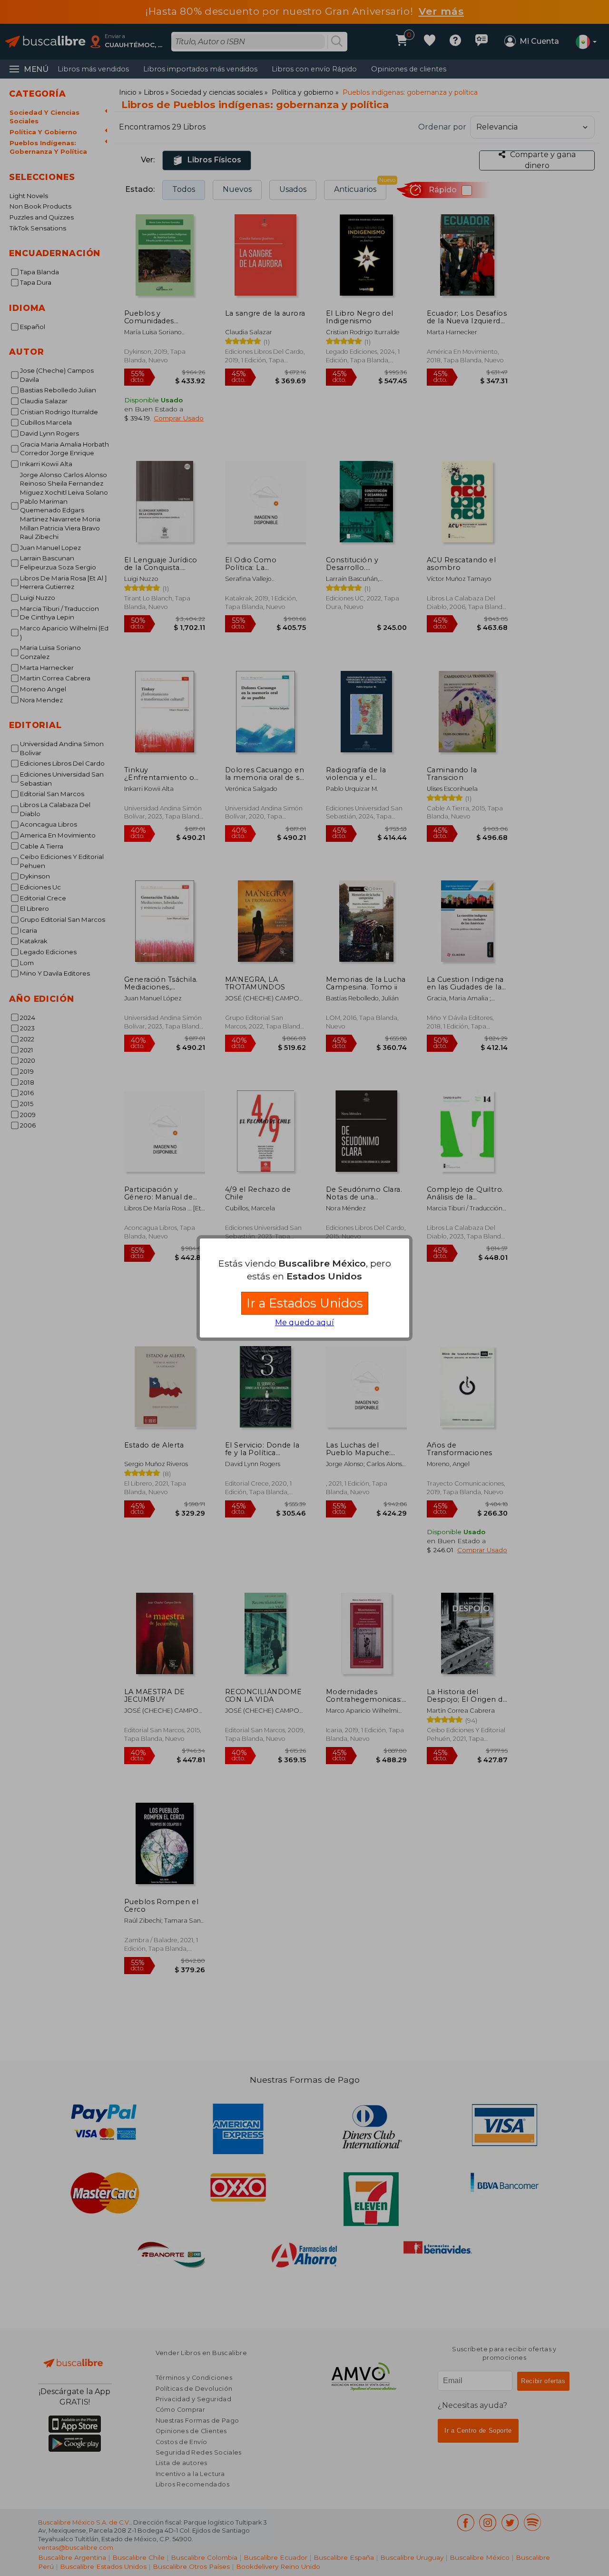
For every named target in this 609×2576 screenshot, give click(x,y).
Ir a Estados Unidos (305, 1303)
